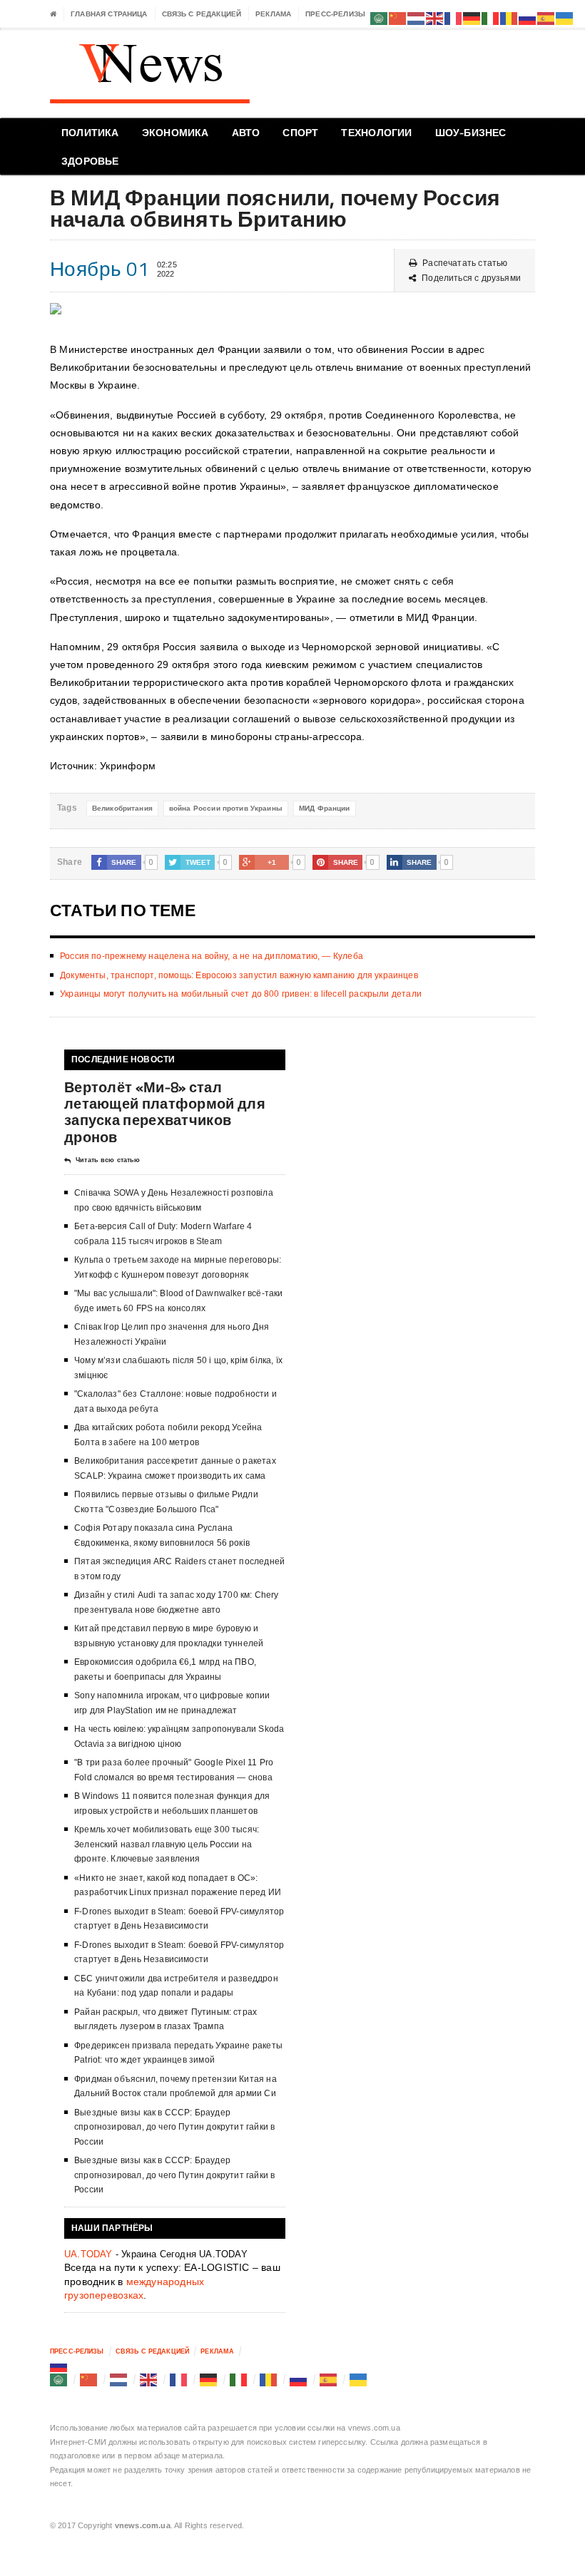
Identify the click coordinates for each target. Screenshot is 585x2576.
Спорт (300, 132)
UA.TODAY (88, 2254)
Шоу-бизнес (471, 132)
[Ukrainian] (359, 2379)
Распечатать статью (465, 263)
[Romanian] (269, 2379)
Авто (246, 132)
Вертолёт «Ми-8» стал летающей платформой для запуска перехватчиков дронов (165, 1112)
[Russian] (59, 2365)
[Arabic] (59, 2379)
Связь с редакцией (202, 14)
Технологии (376, 132)
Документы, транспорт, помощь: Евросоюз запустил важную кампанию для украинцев (239, 975)
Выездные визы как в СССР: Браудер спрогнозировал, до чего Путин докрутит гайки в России (174, 2127)
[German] (209, 2379)
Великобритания (122, 808)
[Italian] (239, 2379)
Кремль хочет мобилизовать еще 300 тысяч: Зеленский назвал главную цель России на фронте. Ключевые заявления (167, 1844)
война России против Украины (226, 808)
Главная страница (109, 14)
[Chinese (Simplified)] (89, 2379)
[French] (179, 2379)
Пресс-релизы (335, 14)
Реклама (273, 14)
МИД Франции (325, 808)
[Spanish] (329, 2379)
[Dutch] (119, 2379)
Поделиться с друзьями (471, 278)
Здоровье (90, 161)
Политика (90, 132)
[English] (149, 2379)
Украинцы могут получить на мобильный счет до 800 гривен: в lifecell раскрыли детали (241, 994)
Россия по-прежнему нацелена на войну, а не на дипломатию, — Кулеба (212, 956)
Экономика (175, 132)
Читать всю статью (108, 1160)
